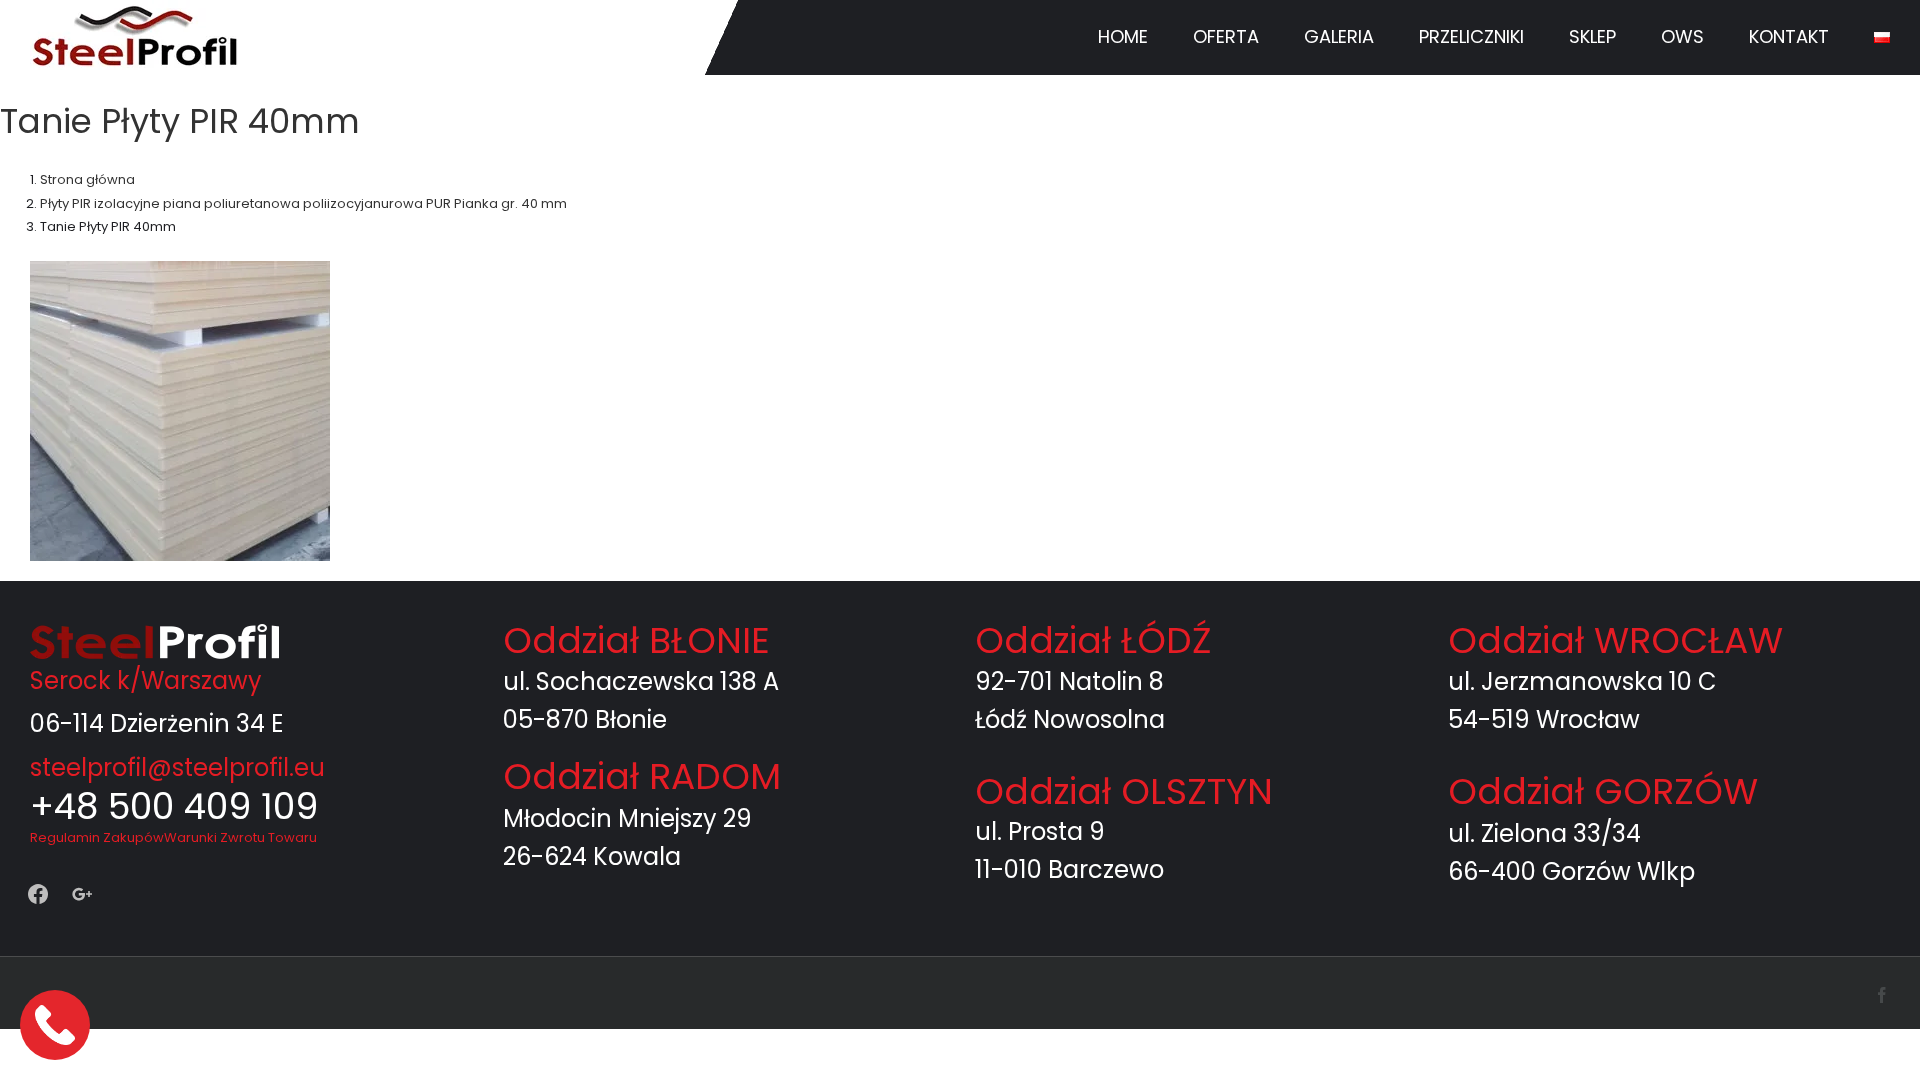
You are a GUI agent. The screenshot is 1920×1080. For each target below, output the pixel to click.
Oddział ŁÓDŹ (1093, 640)
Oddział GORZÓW (1603, 791)
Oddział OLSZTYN (1124, 791)
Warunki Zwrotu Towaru (240, 837)
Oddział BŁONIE (636, 640)
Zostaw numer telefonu (57, 1024)
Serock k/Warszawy (146, 680)
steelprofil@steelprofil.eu (177, 767)
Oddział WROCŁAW (1615, 640)
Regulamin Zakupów (97, 837)
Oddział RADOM (642, 776)
